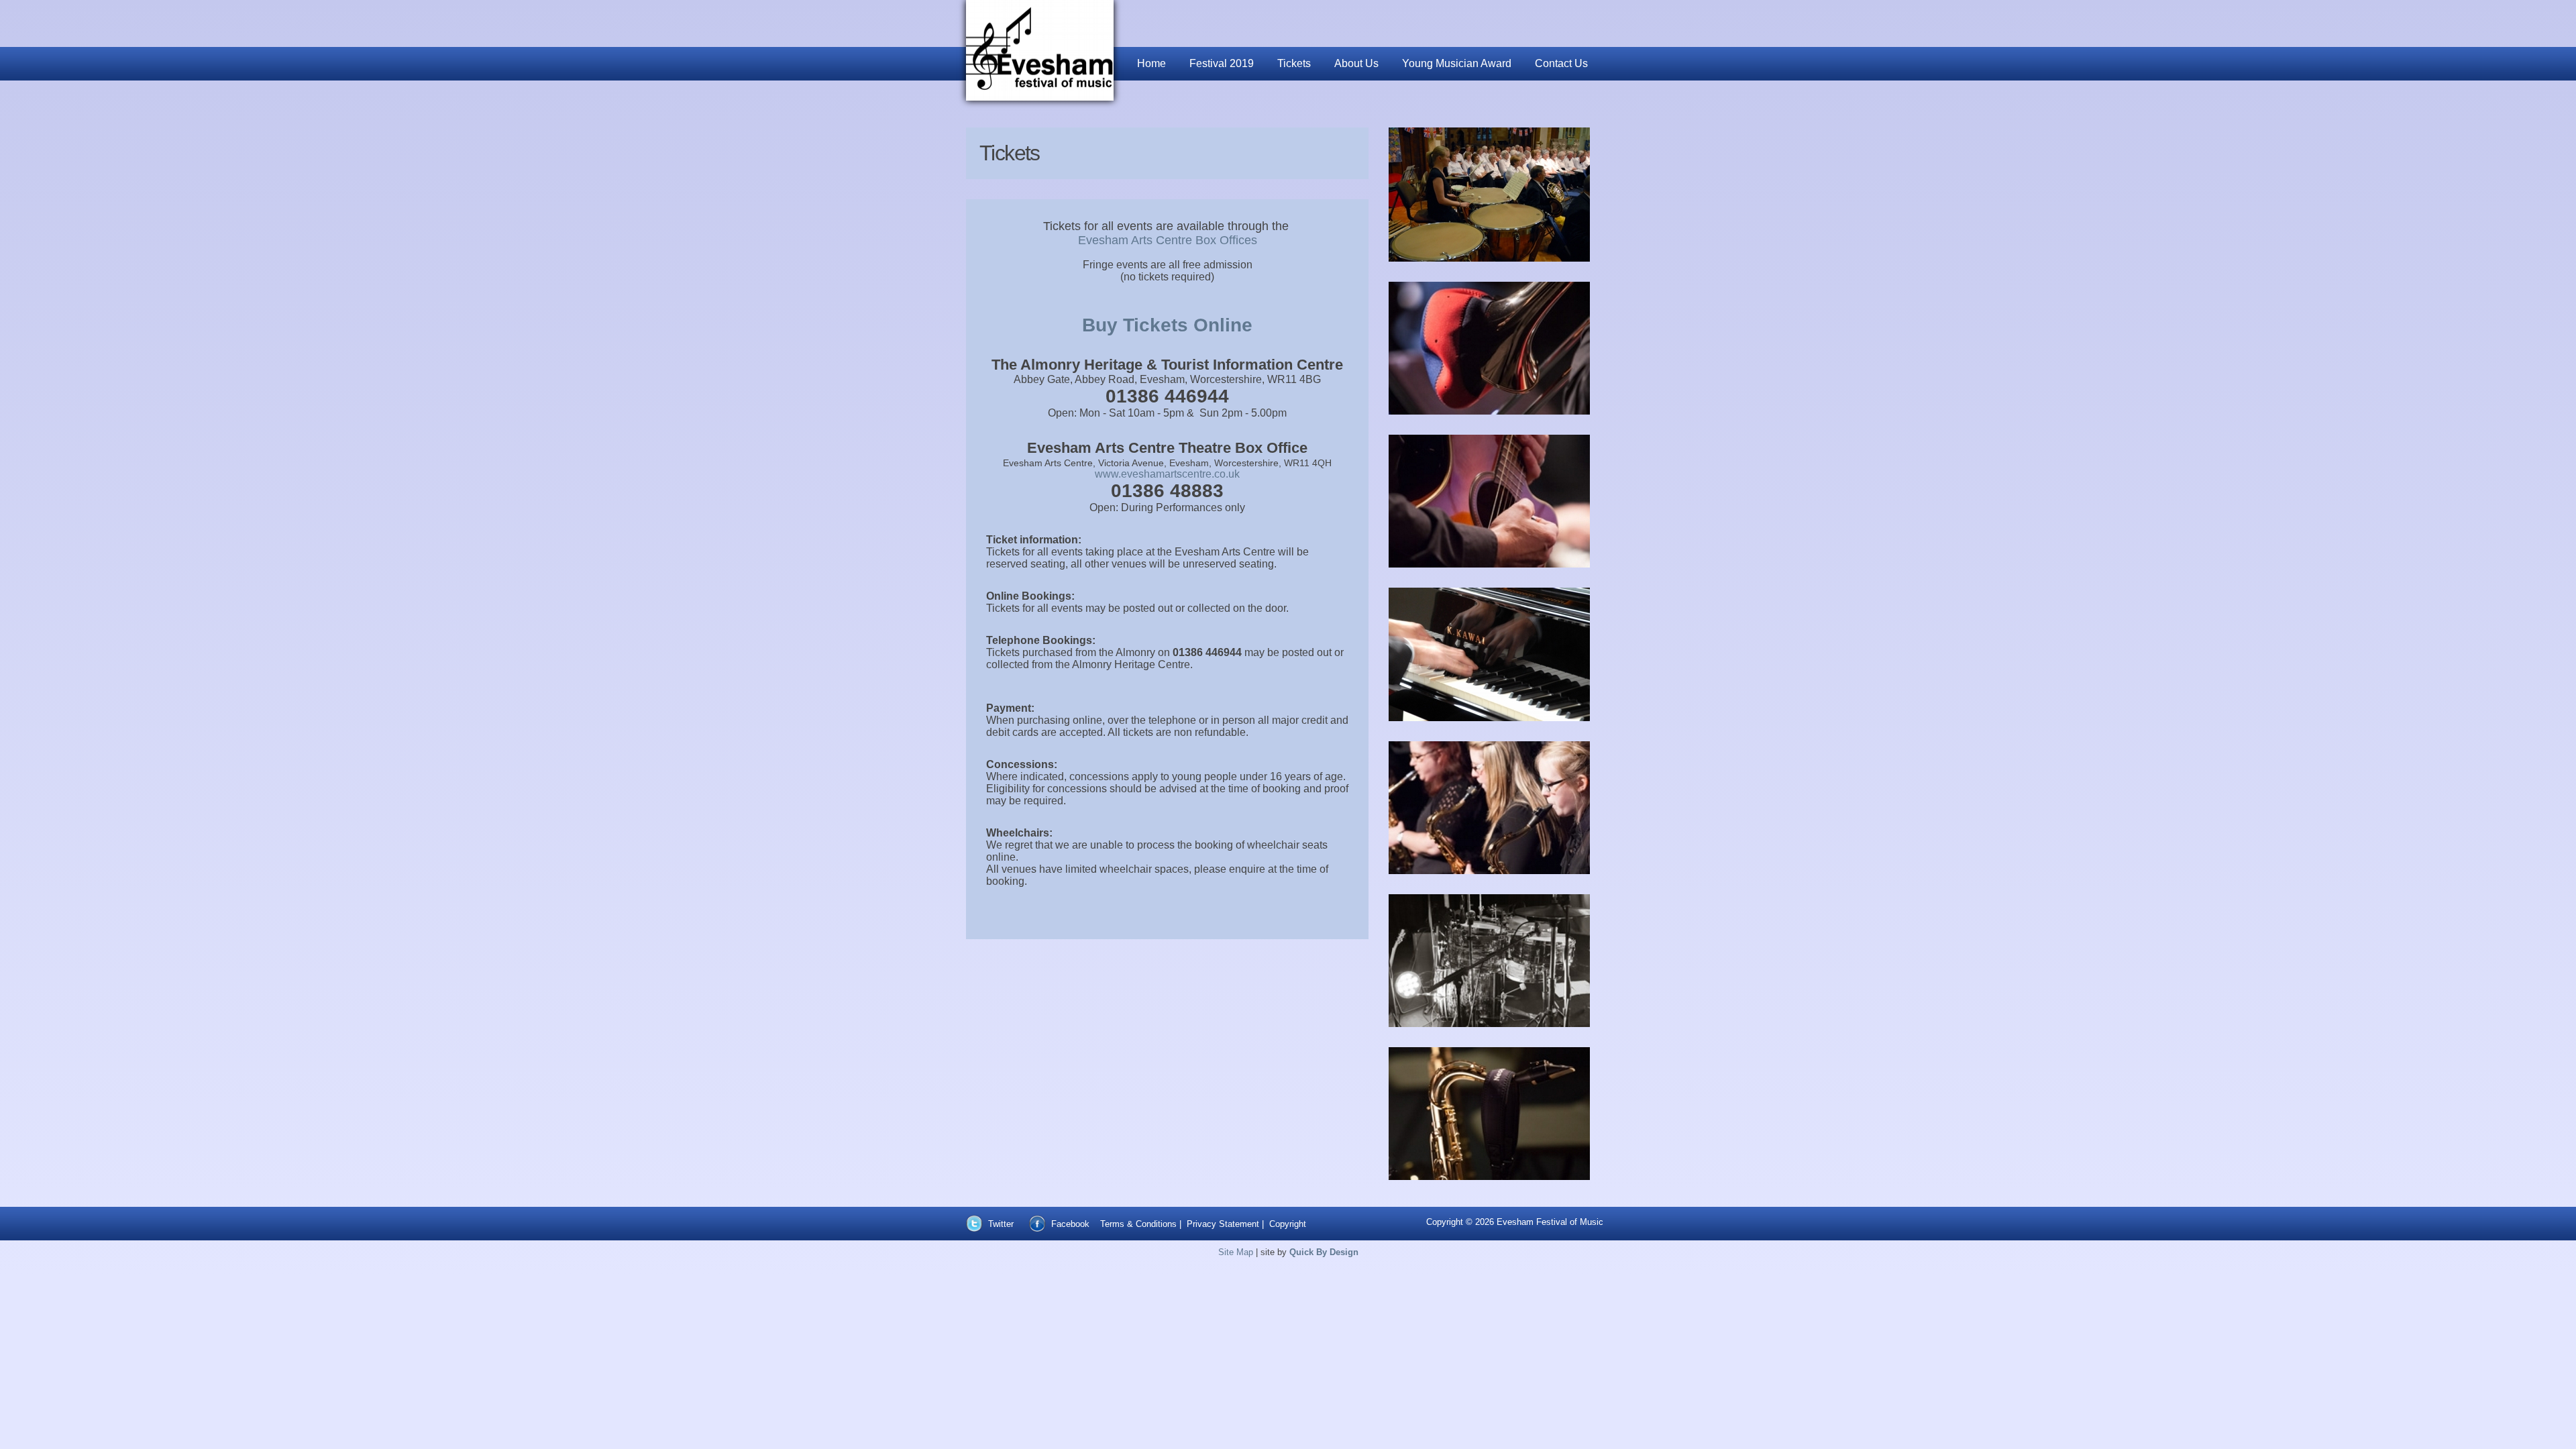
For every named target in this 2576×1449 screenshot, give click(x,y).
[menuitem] (1153, 64)
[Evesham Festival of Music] (1040, 50)
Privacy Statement (1223, 1224)
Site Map (1236, 1252)
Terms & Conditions (1138, 1224)
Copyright (1288, 1224)
